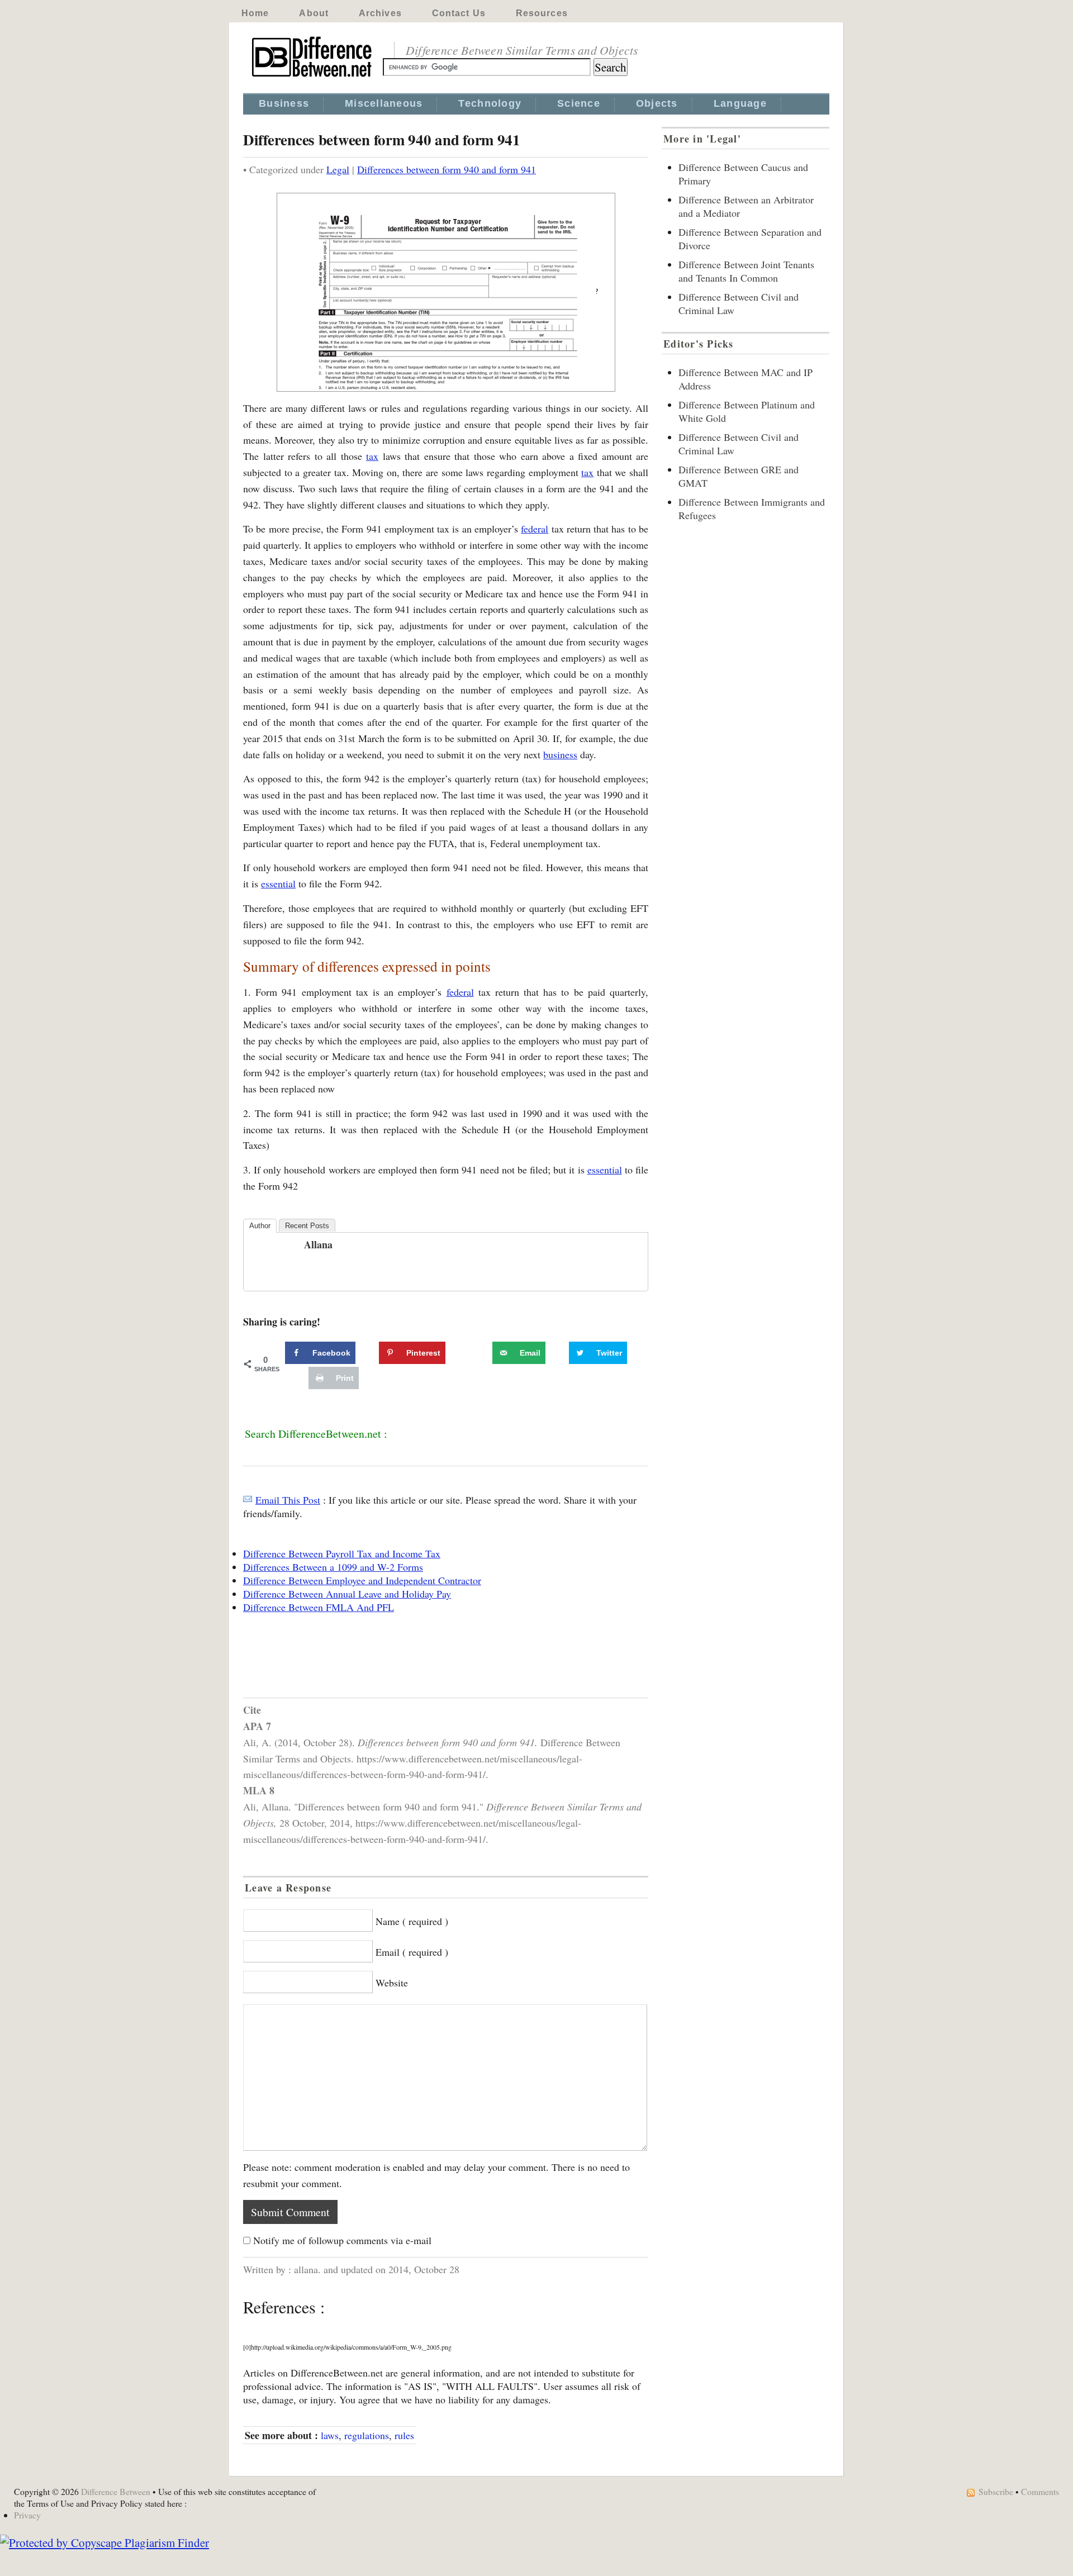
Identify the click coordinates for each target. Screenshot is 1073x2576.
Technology (490, 103)
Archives (380, 13)
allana (318, 1244)
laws (330, 2435)
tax (372, 456)
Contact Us (459, 13)
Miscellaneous (384, 103)
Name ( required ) (412, 1921)
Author (260, 1226)
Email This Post (288, 1500)
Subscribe (996, 2491)
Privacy (27, 2515)
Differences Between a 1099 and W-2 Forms (333, 1567)
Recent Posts (307, 1226)
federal (535, 529)
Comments (1040, 2491)
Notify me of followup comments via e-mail (342, 2240)
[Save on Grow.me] (480, 1353)
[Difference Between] (313, 77)
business (560, 754)
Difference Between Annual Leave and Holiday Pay (347, 1594)
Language (740, 103)
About (314, 13)
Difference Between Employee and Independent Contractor (362, 1580)
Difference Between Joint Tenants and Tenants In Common (746, 271)
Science (579, 103)
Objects (657, 103)
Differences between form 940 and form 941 (447, 169)
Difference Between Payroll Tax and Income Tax (342, 1553)
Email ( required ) (412, 1952)
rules (404, 2435)
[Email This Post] (248, 1500)
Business (284, 103)
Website (392, 1983)
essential (278, 883)
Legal (338, 169)
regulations (367, 2435)
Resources (542, 13)
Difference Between (116, 2491)
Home (255, 13)
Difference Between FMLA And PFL (319, 1607)
